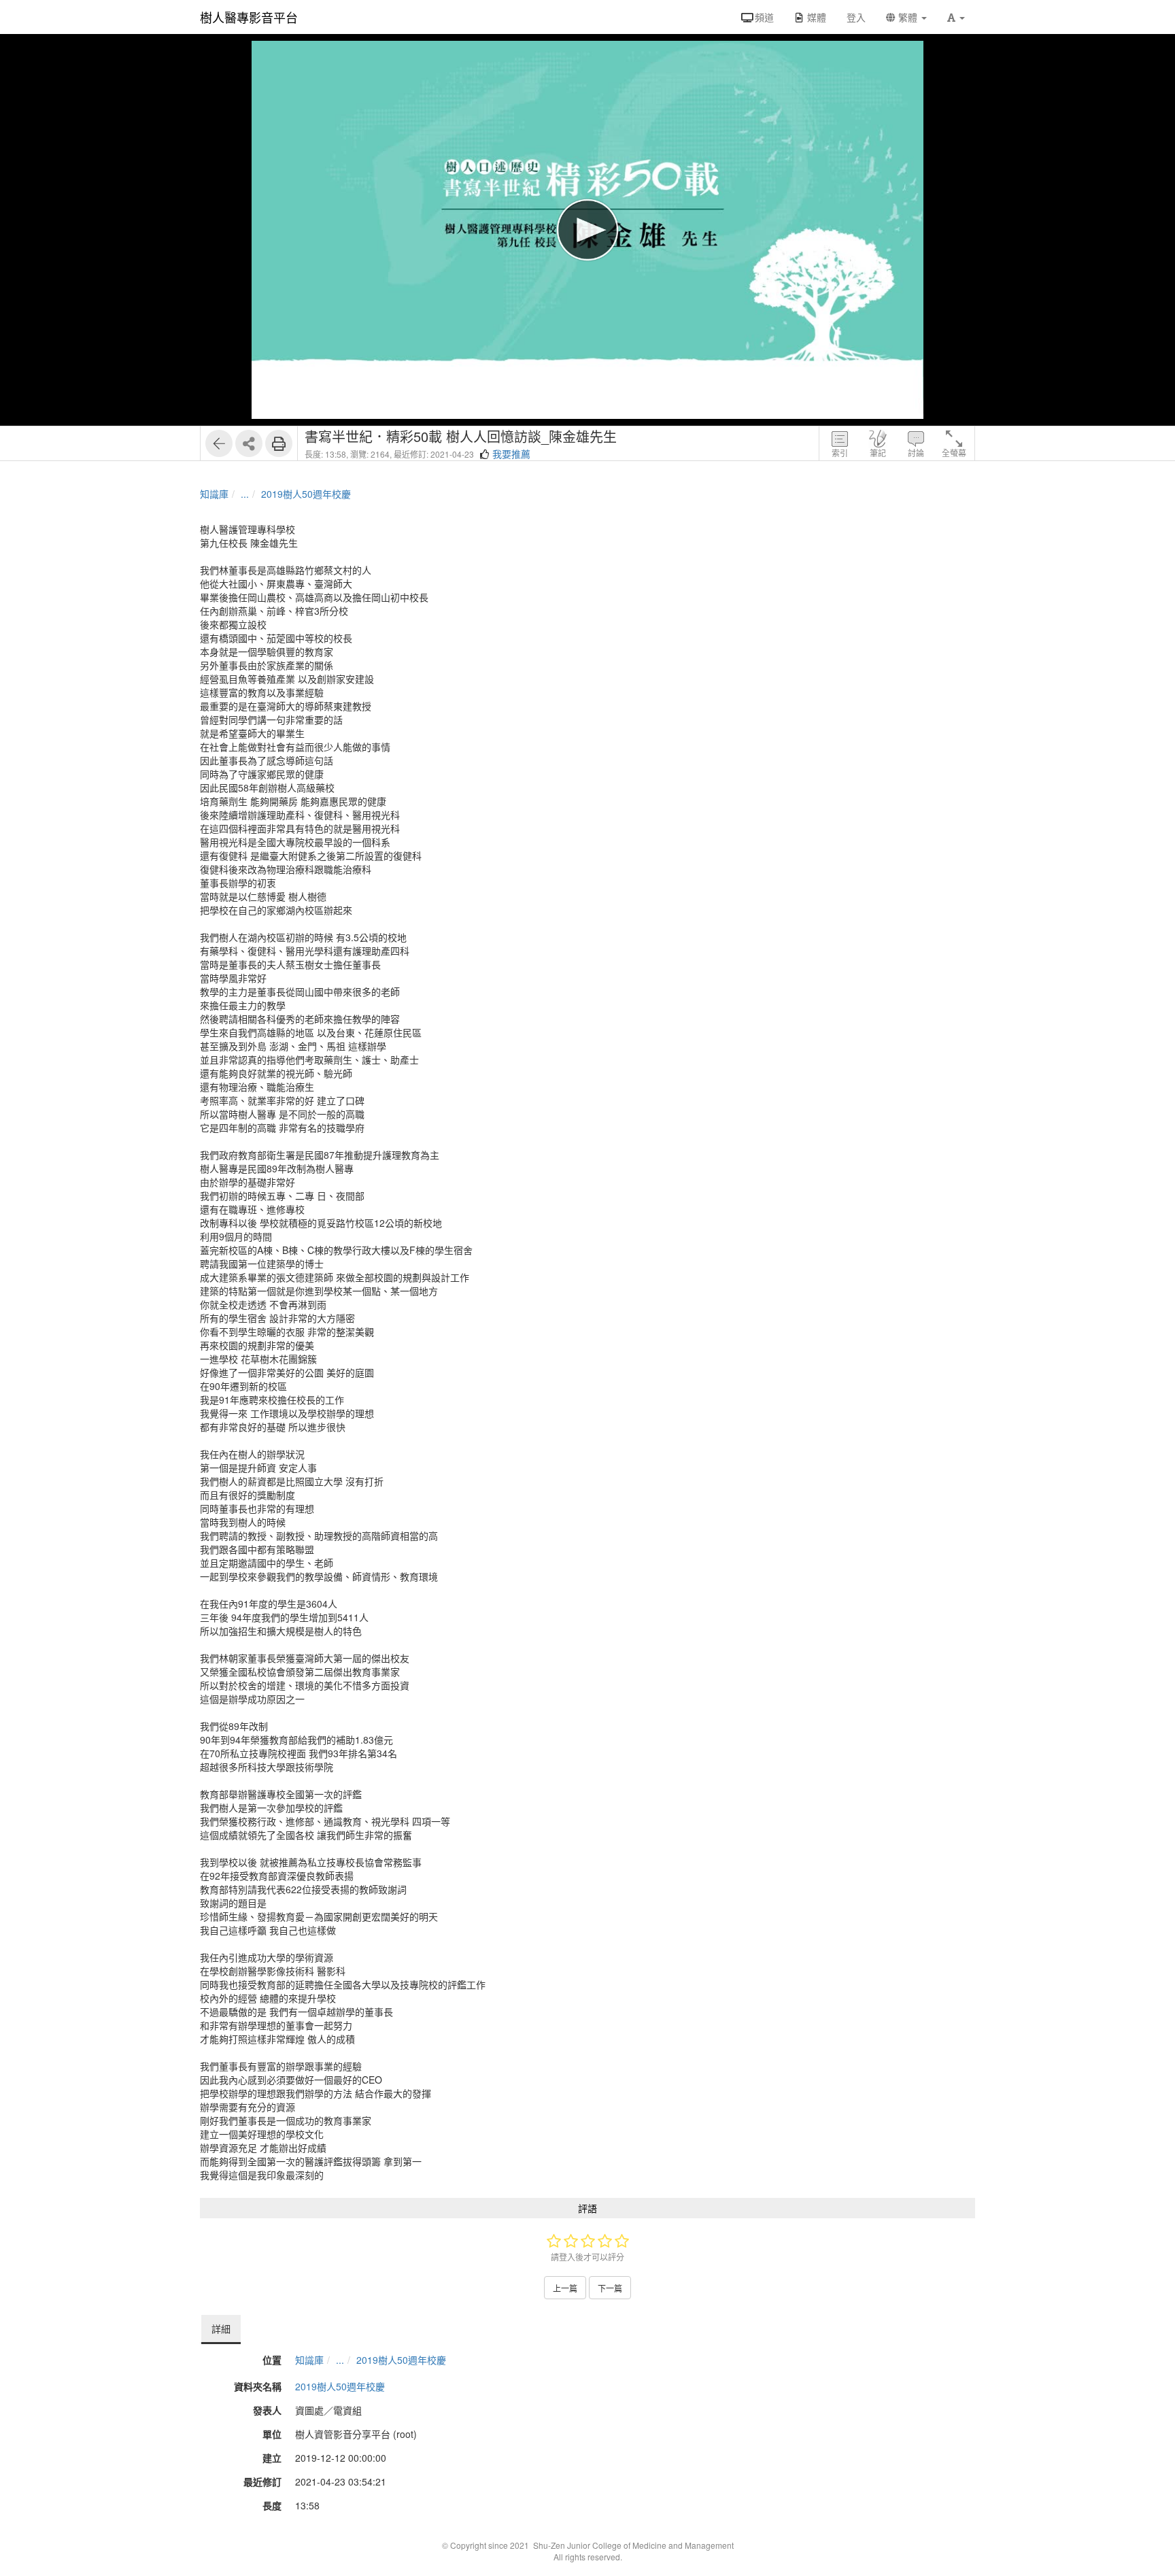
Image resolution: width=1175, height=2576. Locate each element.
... (245, 494)
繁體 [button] (908, 17)
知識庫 (214, 494)
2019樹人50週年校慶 (306, 494)
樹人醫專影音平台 (249, 17)
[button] (956, 17)
